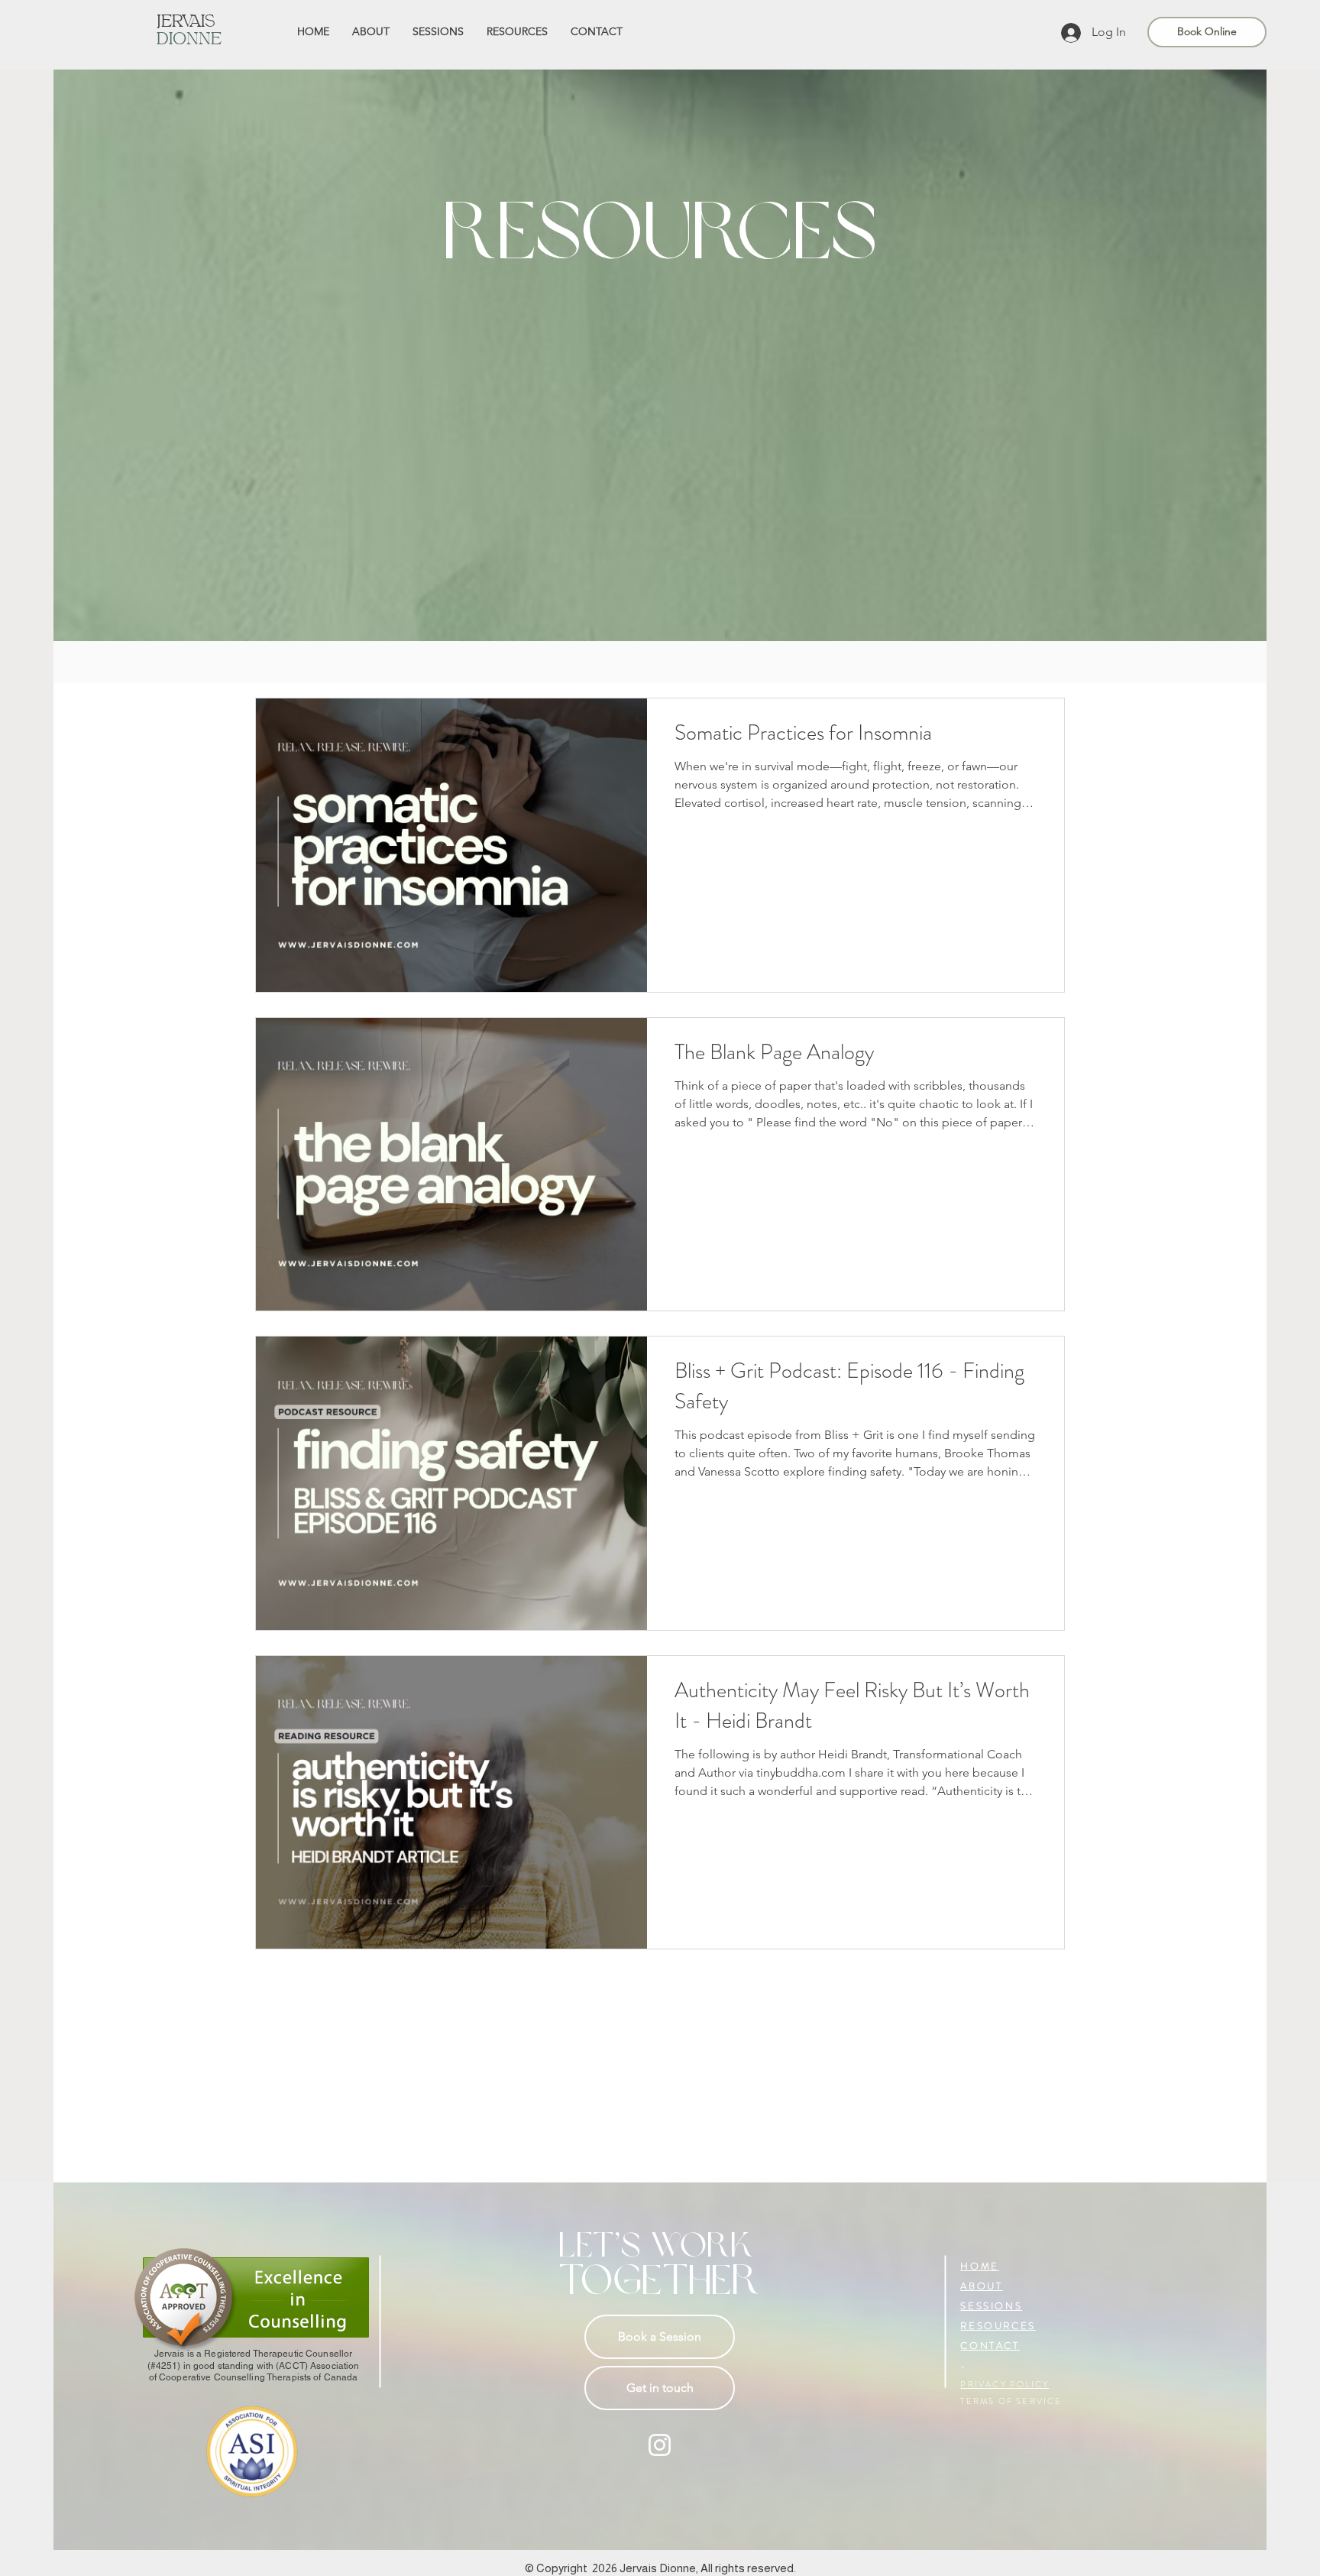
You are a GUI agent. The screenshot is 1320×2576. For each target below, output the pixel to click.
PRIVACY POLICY (1005, 2384)
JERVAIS (186, 23)
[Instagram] (660, 2445)
